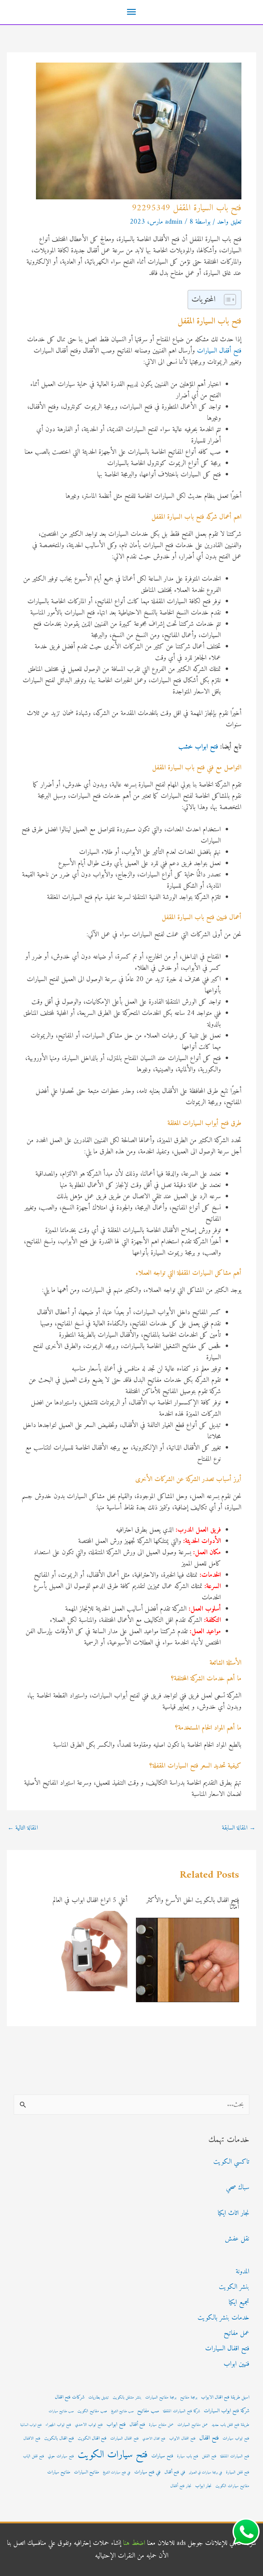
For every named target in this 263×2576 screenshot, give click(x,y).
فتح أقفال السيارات (219, 351)
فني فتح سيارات (147, 2472)
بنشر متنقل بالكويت (127, 2397)
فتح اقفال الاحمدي (154, 2439)
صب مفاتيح (148, 2411)
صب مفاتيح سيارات (61, 2411)
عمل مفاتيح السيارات (193, 2425)
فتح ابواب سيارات (236, 2439)
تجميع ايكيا (239, 2303)
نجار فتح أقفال (181, 2486)
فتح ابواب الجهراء (58, 2425)
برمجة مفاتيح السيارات (161, 2397)
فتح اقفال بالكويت (59, 2439)
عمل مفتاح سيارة (161, 2425)
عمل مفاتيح (236, 2333)
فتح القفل (209, 2456)
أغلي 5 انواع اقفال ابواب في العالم (90, 1900)
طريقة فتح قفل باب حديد (230, 2425)
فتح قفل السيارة (238, 2472)
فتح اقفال (209, 2438)
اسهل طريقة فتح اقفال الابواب (225, 2397)
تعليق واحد (229, 222)
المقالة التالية (23, 1828)
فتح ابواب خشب (198, 747)
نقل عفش (237, 2239)
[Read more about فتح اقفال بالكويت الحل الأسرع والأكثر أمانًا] (188, 1960)
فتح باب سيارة (188, 2456)
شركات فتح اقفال (70, 2397)
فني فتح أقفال (175, 2472)
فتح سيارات (162, 2456)
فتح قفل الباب (34, 2456)
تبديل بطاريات (99, 2397)
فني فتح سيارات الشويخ (117, 2473)
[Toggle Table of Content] (227, 300)
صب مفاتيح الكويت (92, 2411)
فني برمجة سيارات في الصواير (206, 2473)
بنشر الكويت (234, 2287)
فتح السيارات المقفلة (235, 2456)
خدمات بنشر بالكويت (223, 2318)
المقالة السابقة (239, 1828)
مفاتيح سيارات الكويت (232, 2486)
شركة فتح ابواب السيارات (227, 2411)
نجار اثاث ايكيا (234, 2213)
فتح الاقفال (32, 2439)
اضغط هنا (134, 2543)
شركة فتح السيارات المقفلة (181, 2411)
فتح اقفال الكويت (92, 2439)
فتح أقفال (137, 2425)
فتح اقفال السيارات (227, 2349)
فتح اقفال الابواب (182, 2439)
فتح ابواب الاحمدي (89, 2425)
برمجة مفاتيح (189, 2397)
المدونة (242, 2272)
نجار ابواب (203, 2486)
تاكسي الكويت (231, 2162)
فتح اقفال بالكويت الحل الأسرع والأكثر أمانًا (193, 1904)
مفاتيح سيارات (59, 2472)
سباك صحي (238, 2188)
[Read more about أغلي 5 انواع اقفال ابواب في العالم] (87, 1951)
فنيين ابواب (236, 2364)
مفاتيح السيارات (86, 2472)
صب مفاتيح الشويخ (122, 2411)
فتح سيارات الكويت (113, 2455)
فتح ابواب (116, 2425)
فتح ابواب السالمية (31, 2425)
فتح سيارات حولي (61, 2456)
